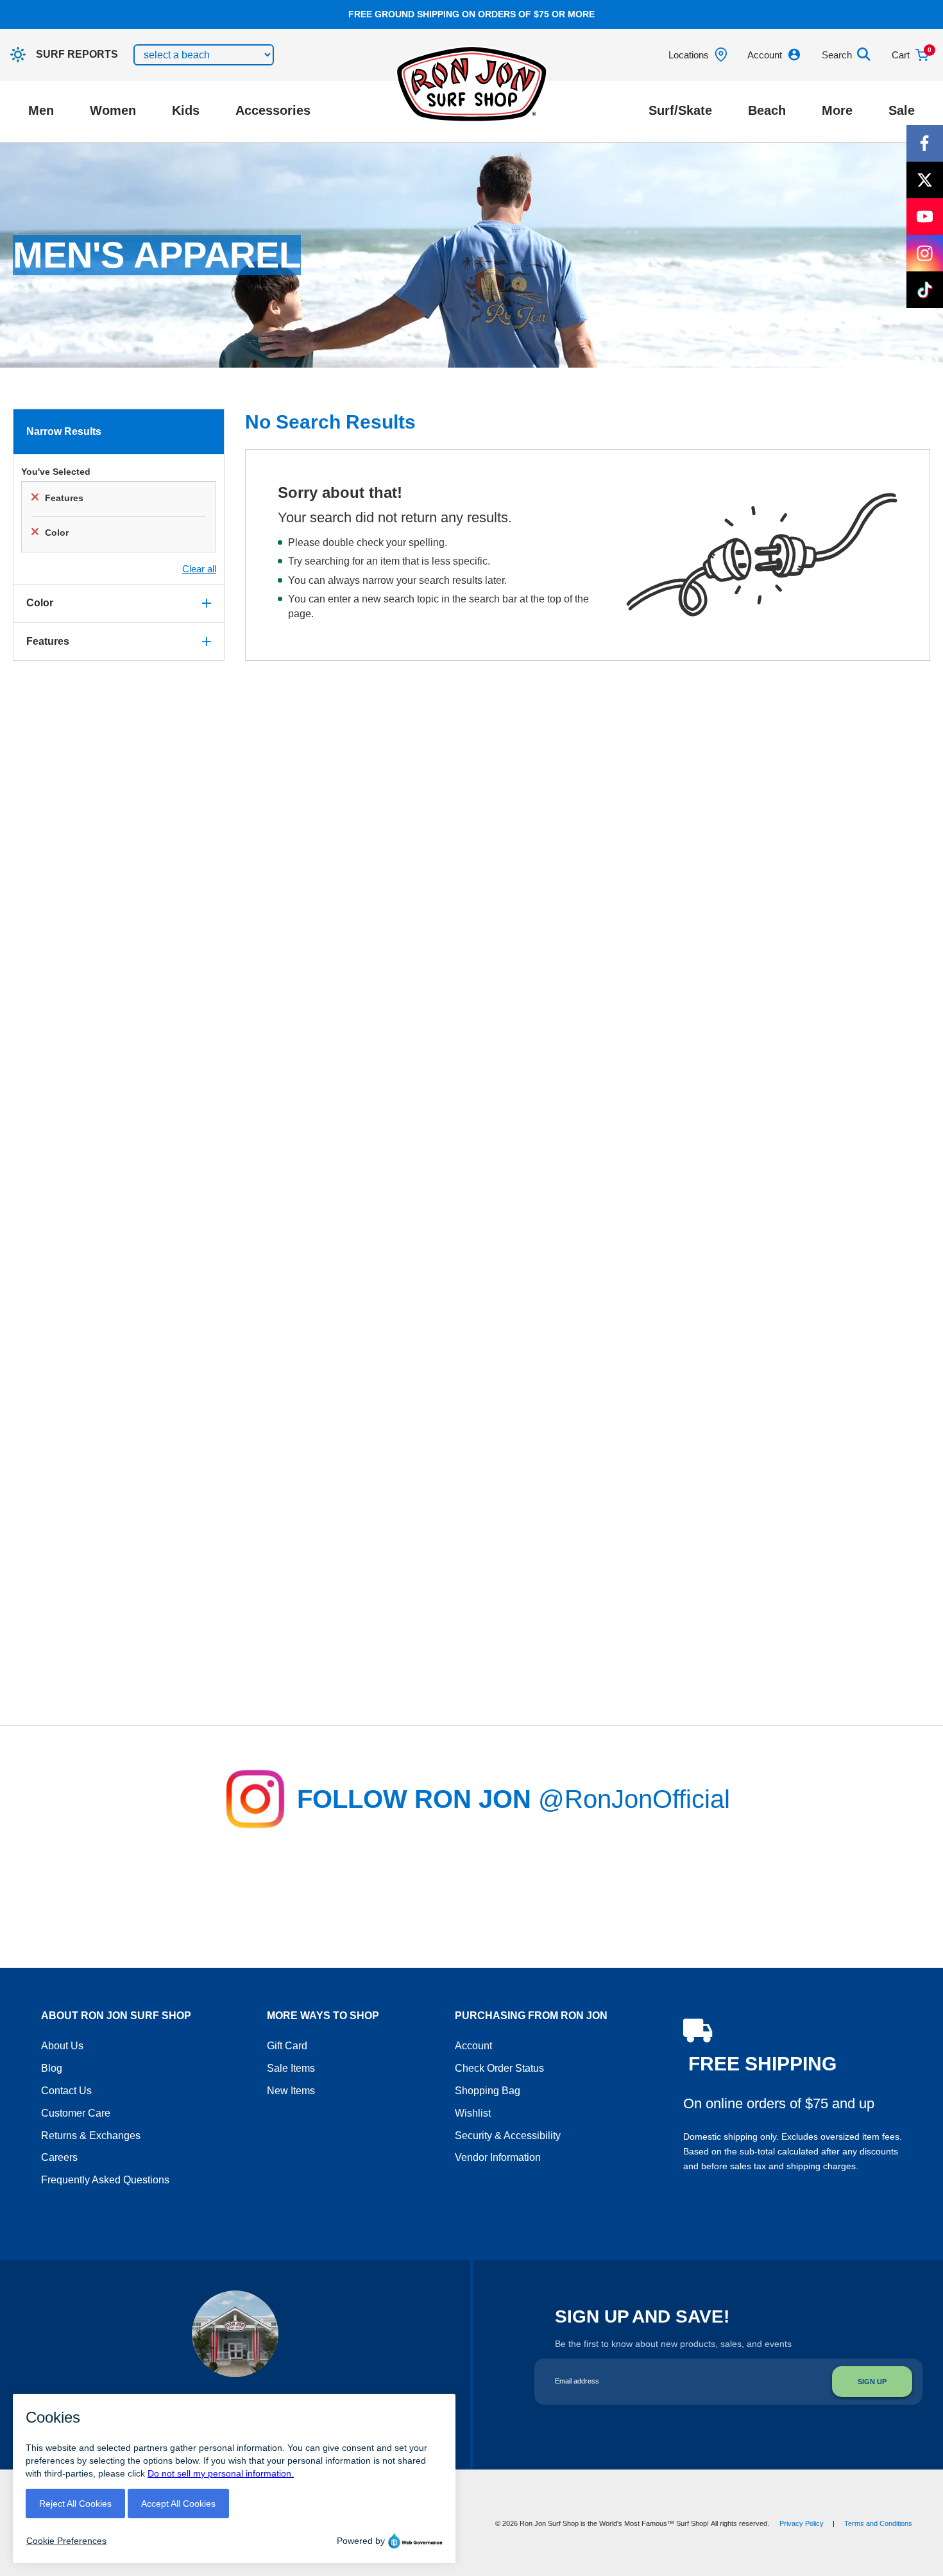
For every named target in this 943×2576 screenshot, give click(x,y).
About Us (62, 2046)
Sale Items (291, 2068)
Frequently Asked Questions (105, 2180)
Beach (767, 110)
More (837, 110)
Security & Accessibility (508, 2136)
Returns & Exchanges (91, 2136)
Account (473, 2046)
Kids (186, 110)
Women (113, 110)
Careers (59, 2157)
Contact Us (66, 2091)
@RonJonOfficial (634, 1799)
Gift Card (287, 2046)
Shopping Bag (488, 2091)
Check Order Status (499, 2068)
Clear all (199, 569)
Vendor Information (498, 2157)
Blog (52, 2068)
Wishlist (473, 2113)
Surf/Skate (680, 110)
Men (41, 110)
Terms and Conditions (878, 2523)
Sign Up (872, 2382)
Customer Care (76, 2113)
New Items (291, 2091)
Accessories (273, 110)
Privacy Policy (802, 2523)
